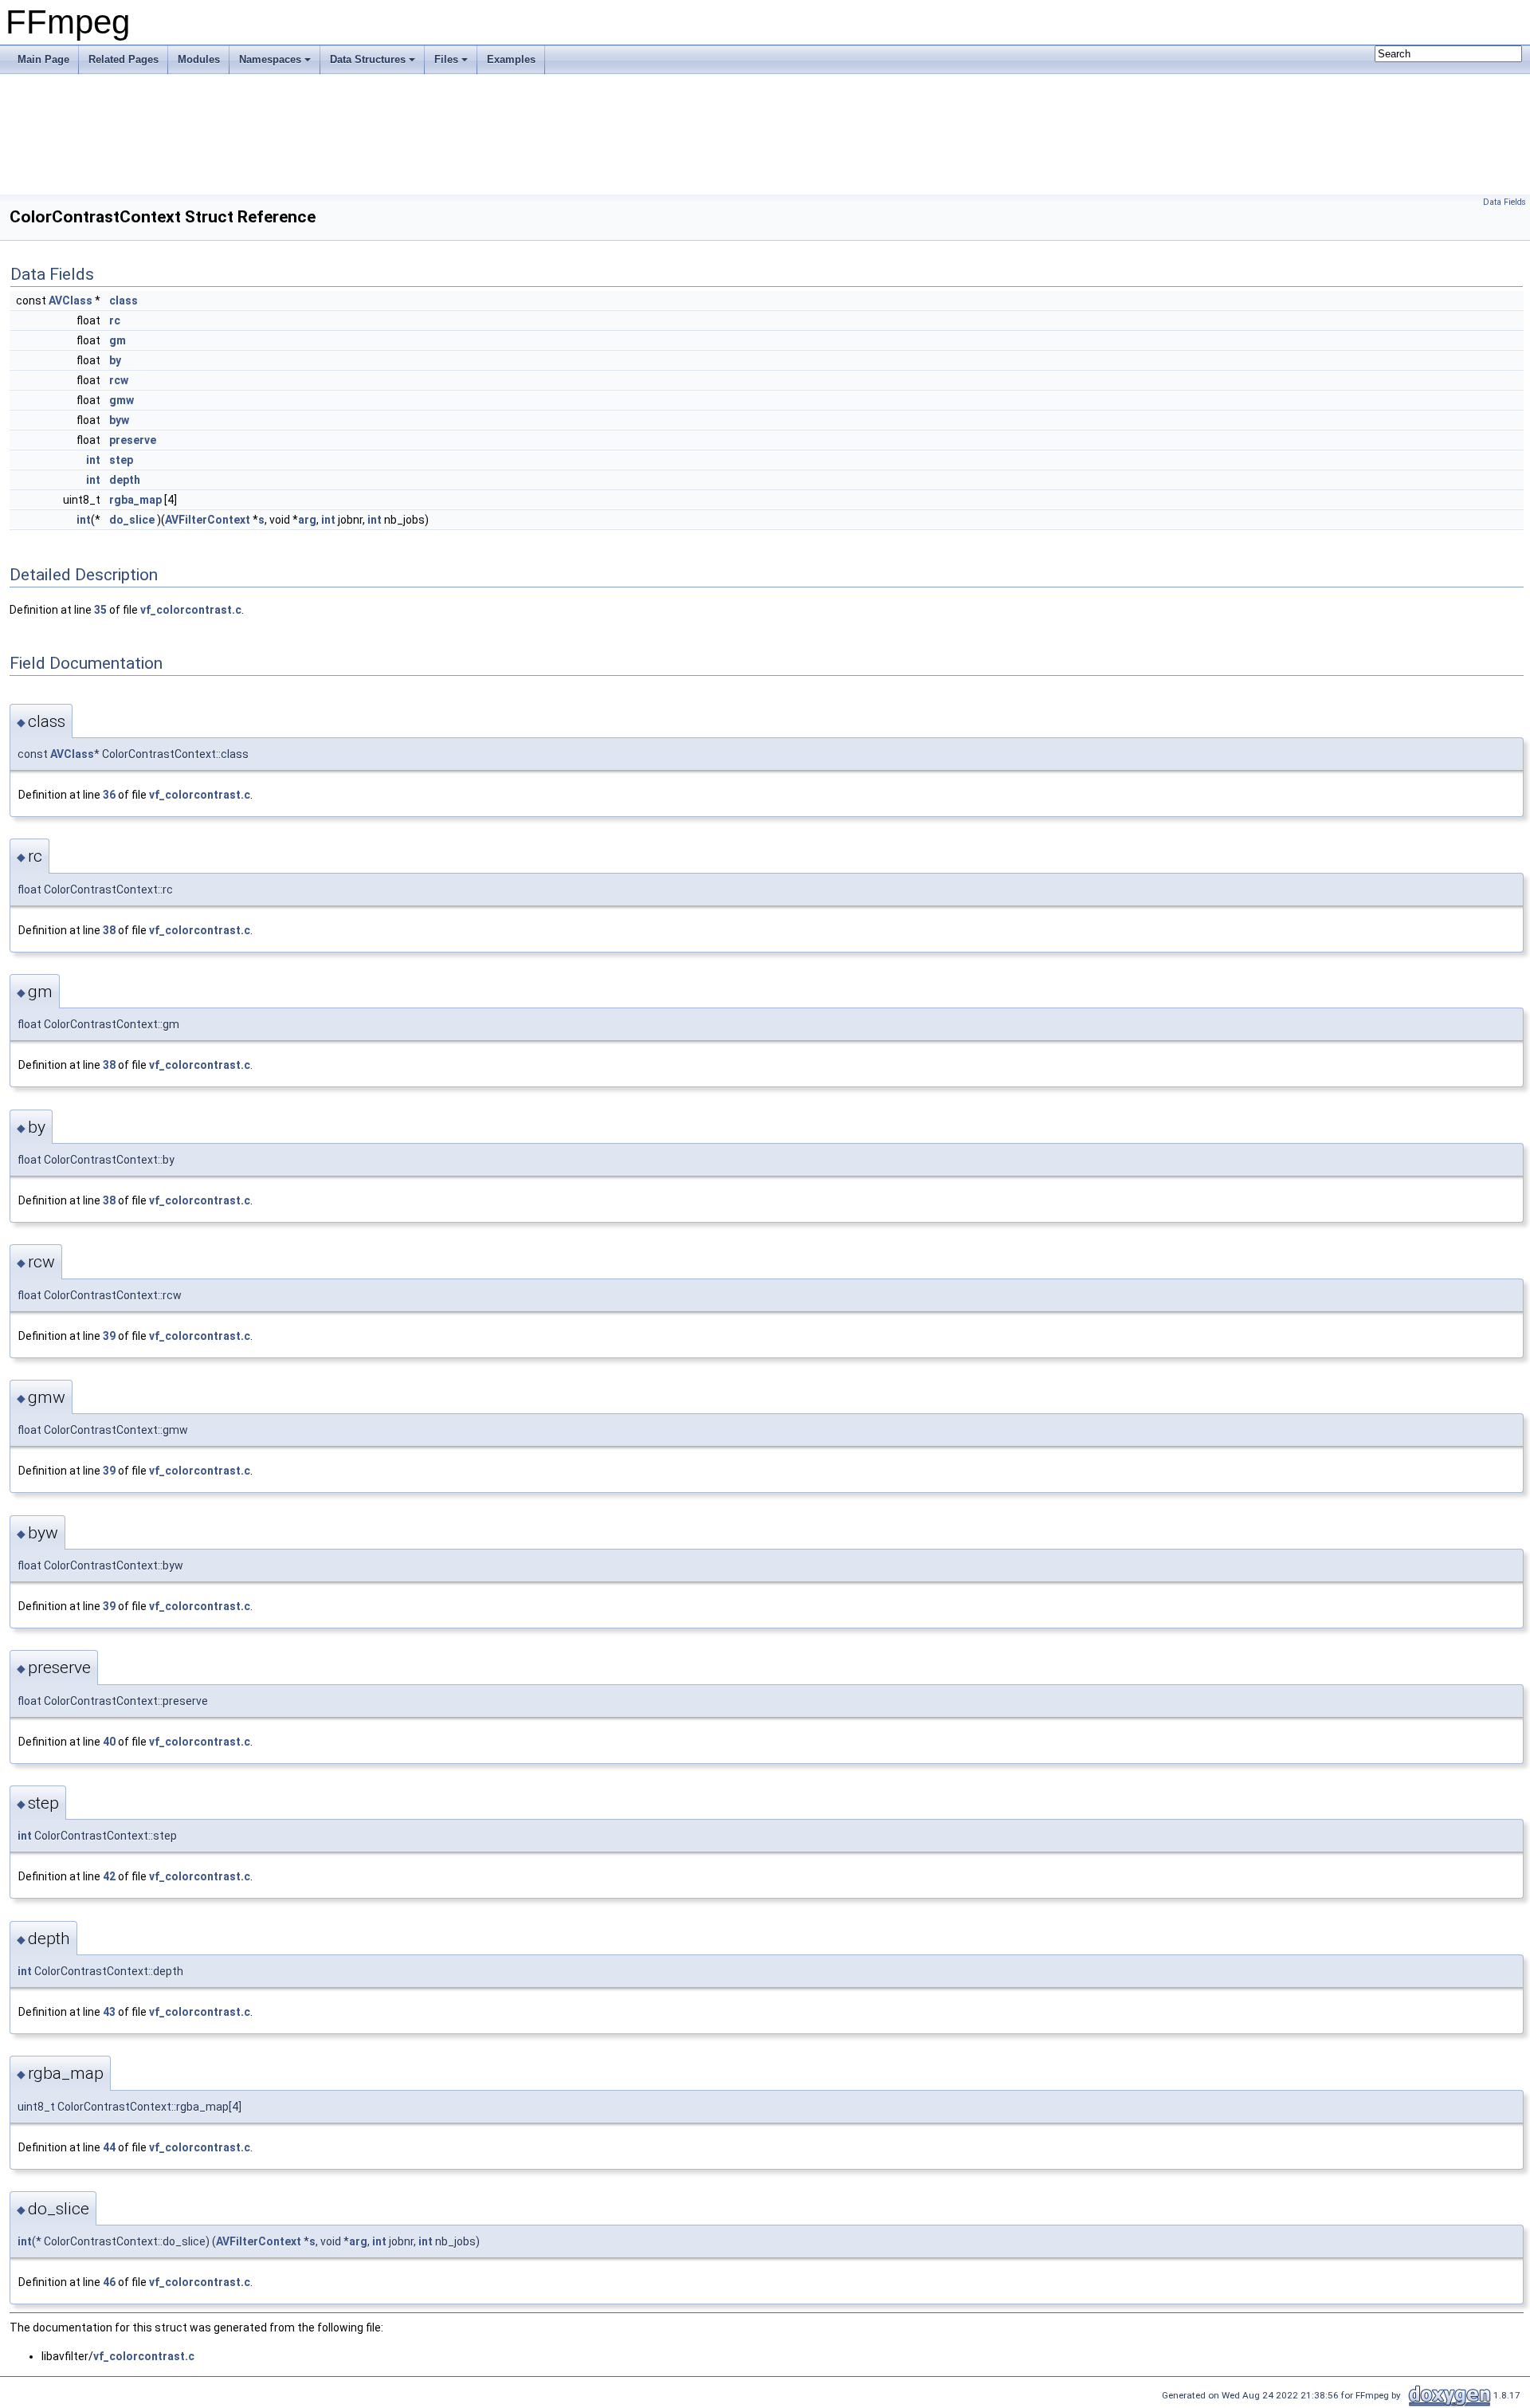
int (93, 460)
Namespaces (270, 59)
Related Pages (124, 59)
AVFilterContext (208, 520)
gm (118, 340)
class (124, 301)
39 (109, 1336)
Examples (511, 59)
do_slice (132, 520)
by (115, 360)
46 (109, 2282)
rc (115, 320)
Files (446, 59)
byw (119, 420)
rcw (119, 380)
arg (307, 520)
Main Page (43, 59)
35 (100, 610)
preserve (133, 440)
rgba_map (135, 500)
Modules (199, 59)
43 (109, 2012)
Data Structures (368, 59)
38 (109, 930)
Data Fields (1504, 202)
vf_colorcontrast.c (191, 610)
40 (109, 1742)
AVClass (71, 301)
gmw (122, 400)
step (121, 460)
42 (109, 1876)
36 (109, 795)
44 (109, 2147)
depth (125, 480)
